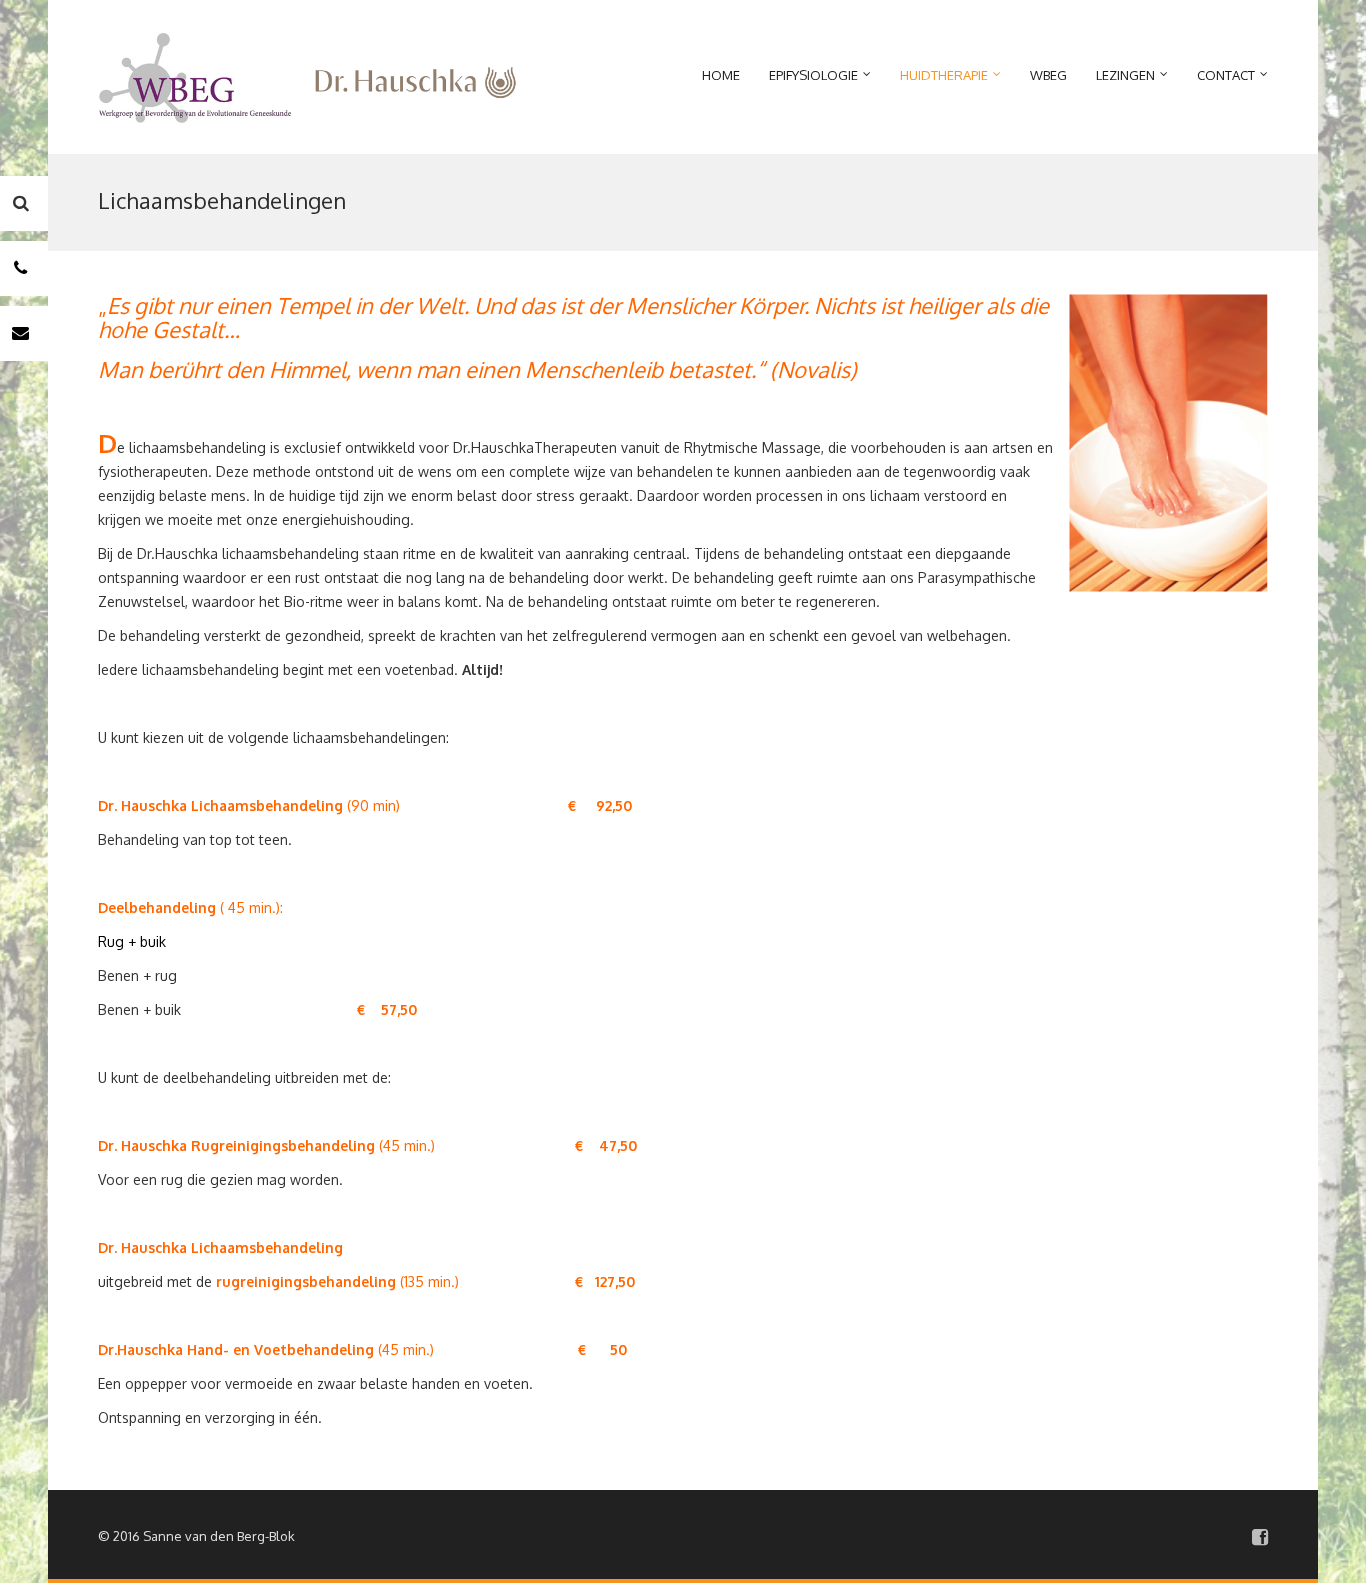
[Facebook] (1260, 1536)
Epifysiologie (813, 75)
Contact (1226, 75)
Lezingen (1125, 75)
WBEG (1048, 75)
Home (721, 75)
